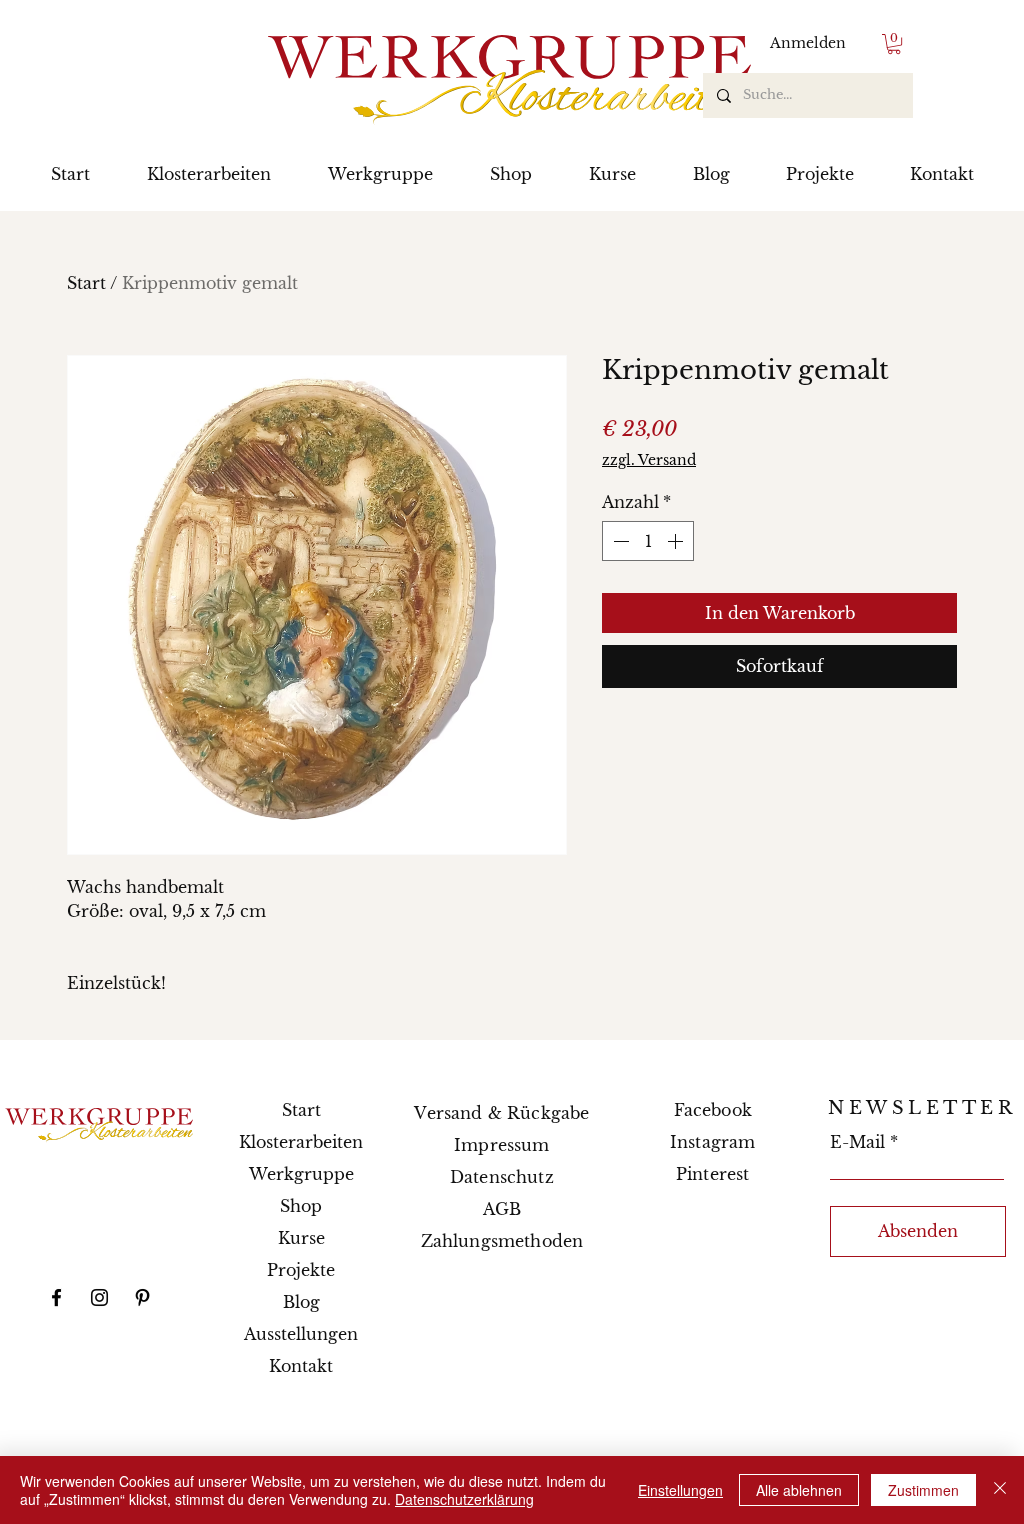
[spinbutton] (648, 541)
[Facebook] (56, 1297)
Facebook (713, 1110)
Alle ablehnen (799, 1490)
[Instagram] (99, 1297)
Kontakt (301, 1366)
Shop (301, 1206)
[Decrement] (619, 541)
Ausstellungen (301, 1334)
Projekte (301, 1270)
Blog (301, 1302)
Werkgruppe (301, 1174)
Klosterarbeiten (301, 1142)
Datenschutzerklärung (464, 1499)
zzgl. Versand (649, 460)
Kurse (301, 1238)
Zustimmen (923, 1490)
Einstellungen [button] (680, 1490)
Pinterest (712, 1174)
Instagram (712, 1142)
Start (86, 283)
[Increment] (677, 541)
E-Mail (857, 1142)
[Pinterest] (142, 1297)
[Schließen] (1000, 1490)
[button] (894, 44)
